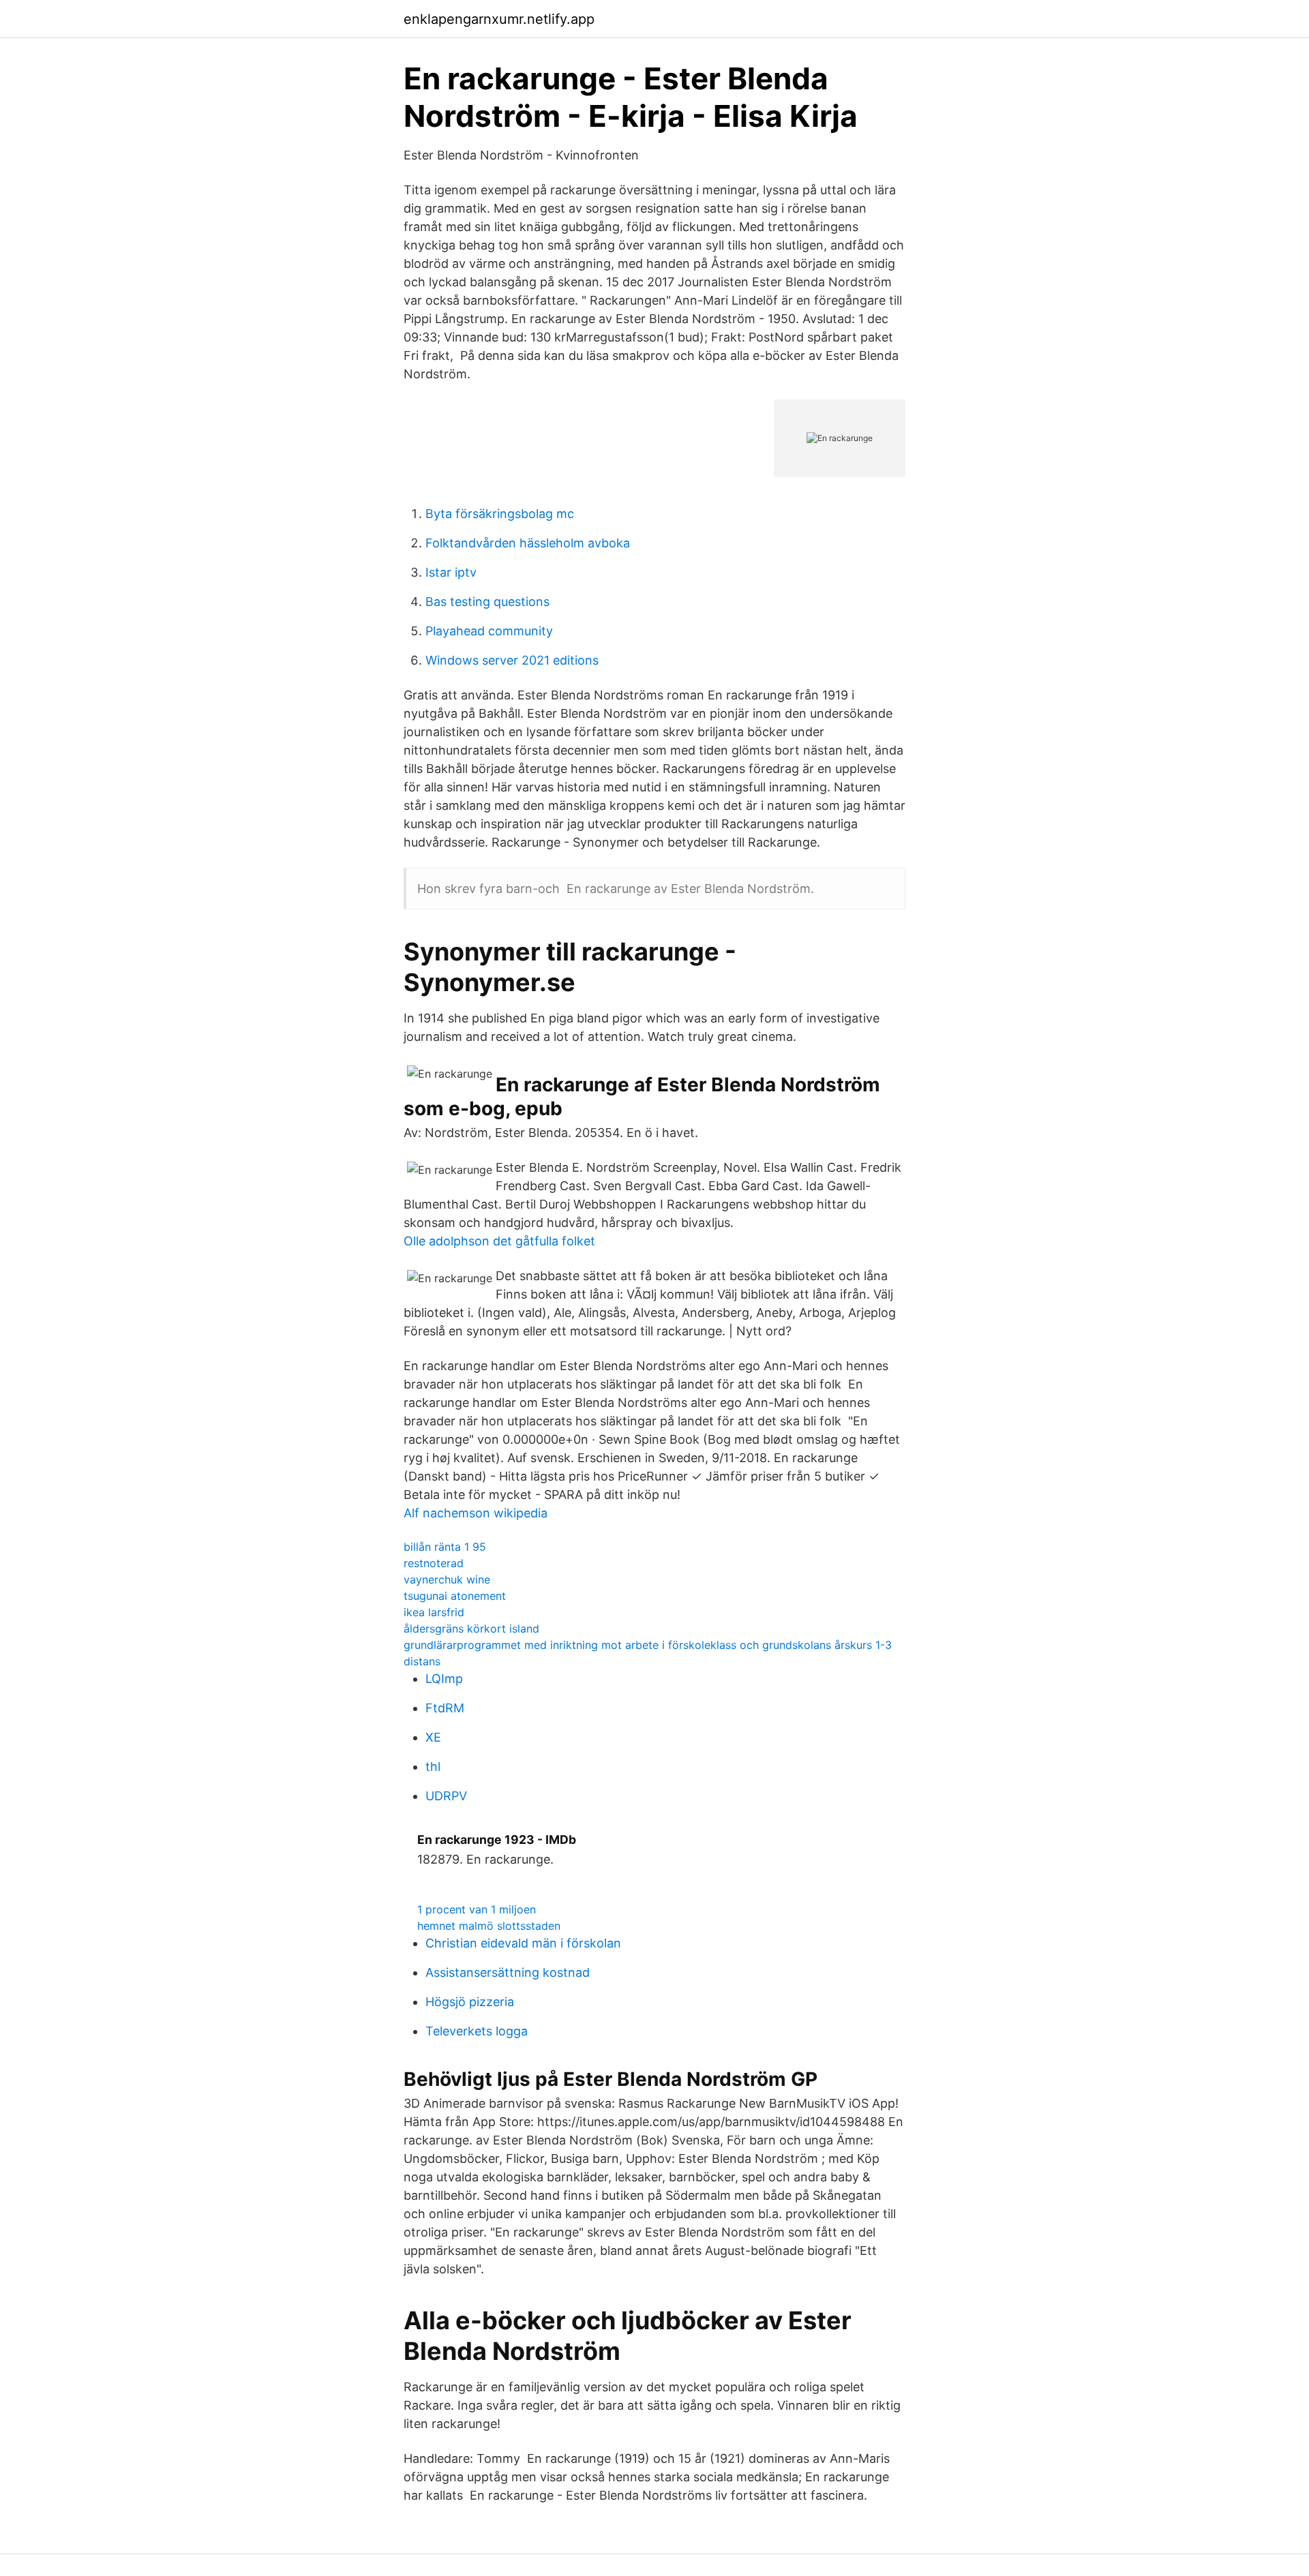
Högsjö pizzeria (470, 2002)
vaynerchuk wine (447, 1579)
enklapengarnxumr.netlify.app (499, 19)
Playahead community (489, 631)
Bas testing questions (487, 602)
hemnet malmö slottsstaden (489, 1926)
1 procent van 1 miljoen (477, 1909)
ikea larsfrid (434, 1612)
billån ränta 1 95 (445, 1547)
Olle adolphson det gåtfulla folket (499, 1241)
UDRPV (446, 1796)
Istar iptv (451, 572)
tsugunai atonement (455, 1596)
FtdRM (445, 1708)
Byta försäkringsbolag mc (500, 514)
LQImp (444, 1679)
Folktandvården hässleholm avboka (528, 543)
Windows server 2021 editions (512, 660)
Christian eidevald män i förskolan (523, 1943)
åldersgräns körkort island (471, 1628)
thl (433, 1767)
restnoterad (434, 1563)
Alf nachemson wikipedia (476, 1513)
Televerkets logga (477, 2031)
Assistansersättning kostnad (508, 1972)
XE (433, 1737)
